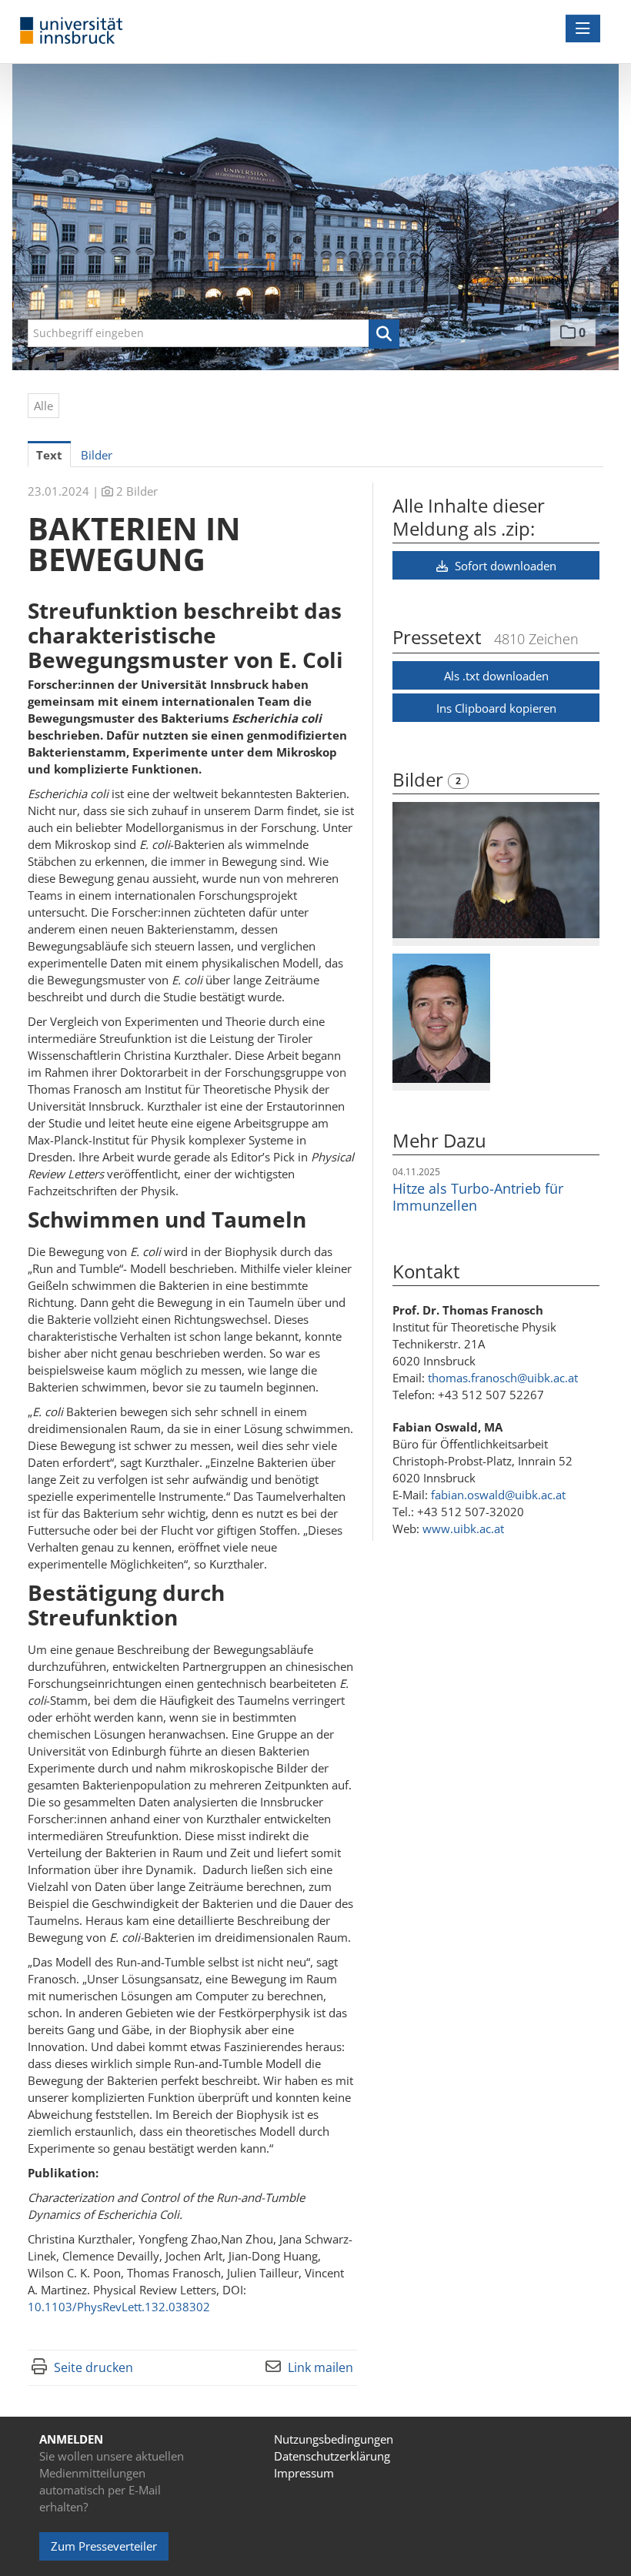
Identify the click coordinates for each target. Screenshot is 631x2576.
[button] (384, 334)
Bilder (420, 779)
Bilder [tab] (97, 455)
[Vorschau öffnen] (496, 870)
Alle (43, 406)
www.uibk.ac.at (463, 1529)
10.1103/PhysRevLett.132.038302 (119, 2307)
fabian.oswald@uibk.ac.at (498, 1495)
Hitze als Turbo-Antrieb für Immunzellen (478, 1197)
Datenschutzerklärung (332, 2456)
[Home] (75, 31)
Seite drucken (93, 2367)
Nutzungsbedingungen (334, 2439)
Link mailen (321, 2367)
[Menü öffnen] (583, 28)
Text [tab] (49, 455)
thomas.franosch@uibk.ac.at (503, 1378)
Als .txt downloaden (496, 676)
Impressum (304, 2473)
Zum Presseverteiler (104, 2546)
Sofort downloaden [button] (504, 566)
